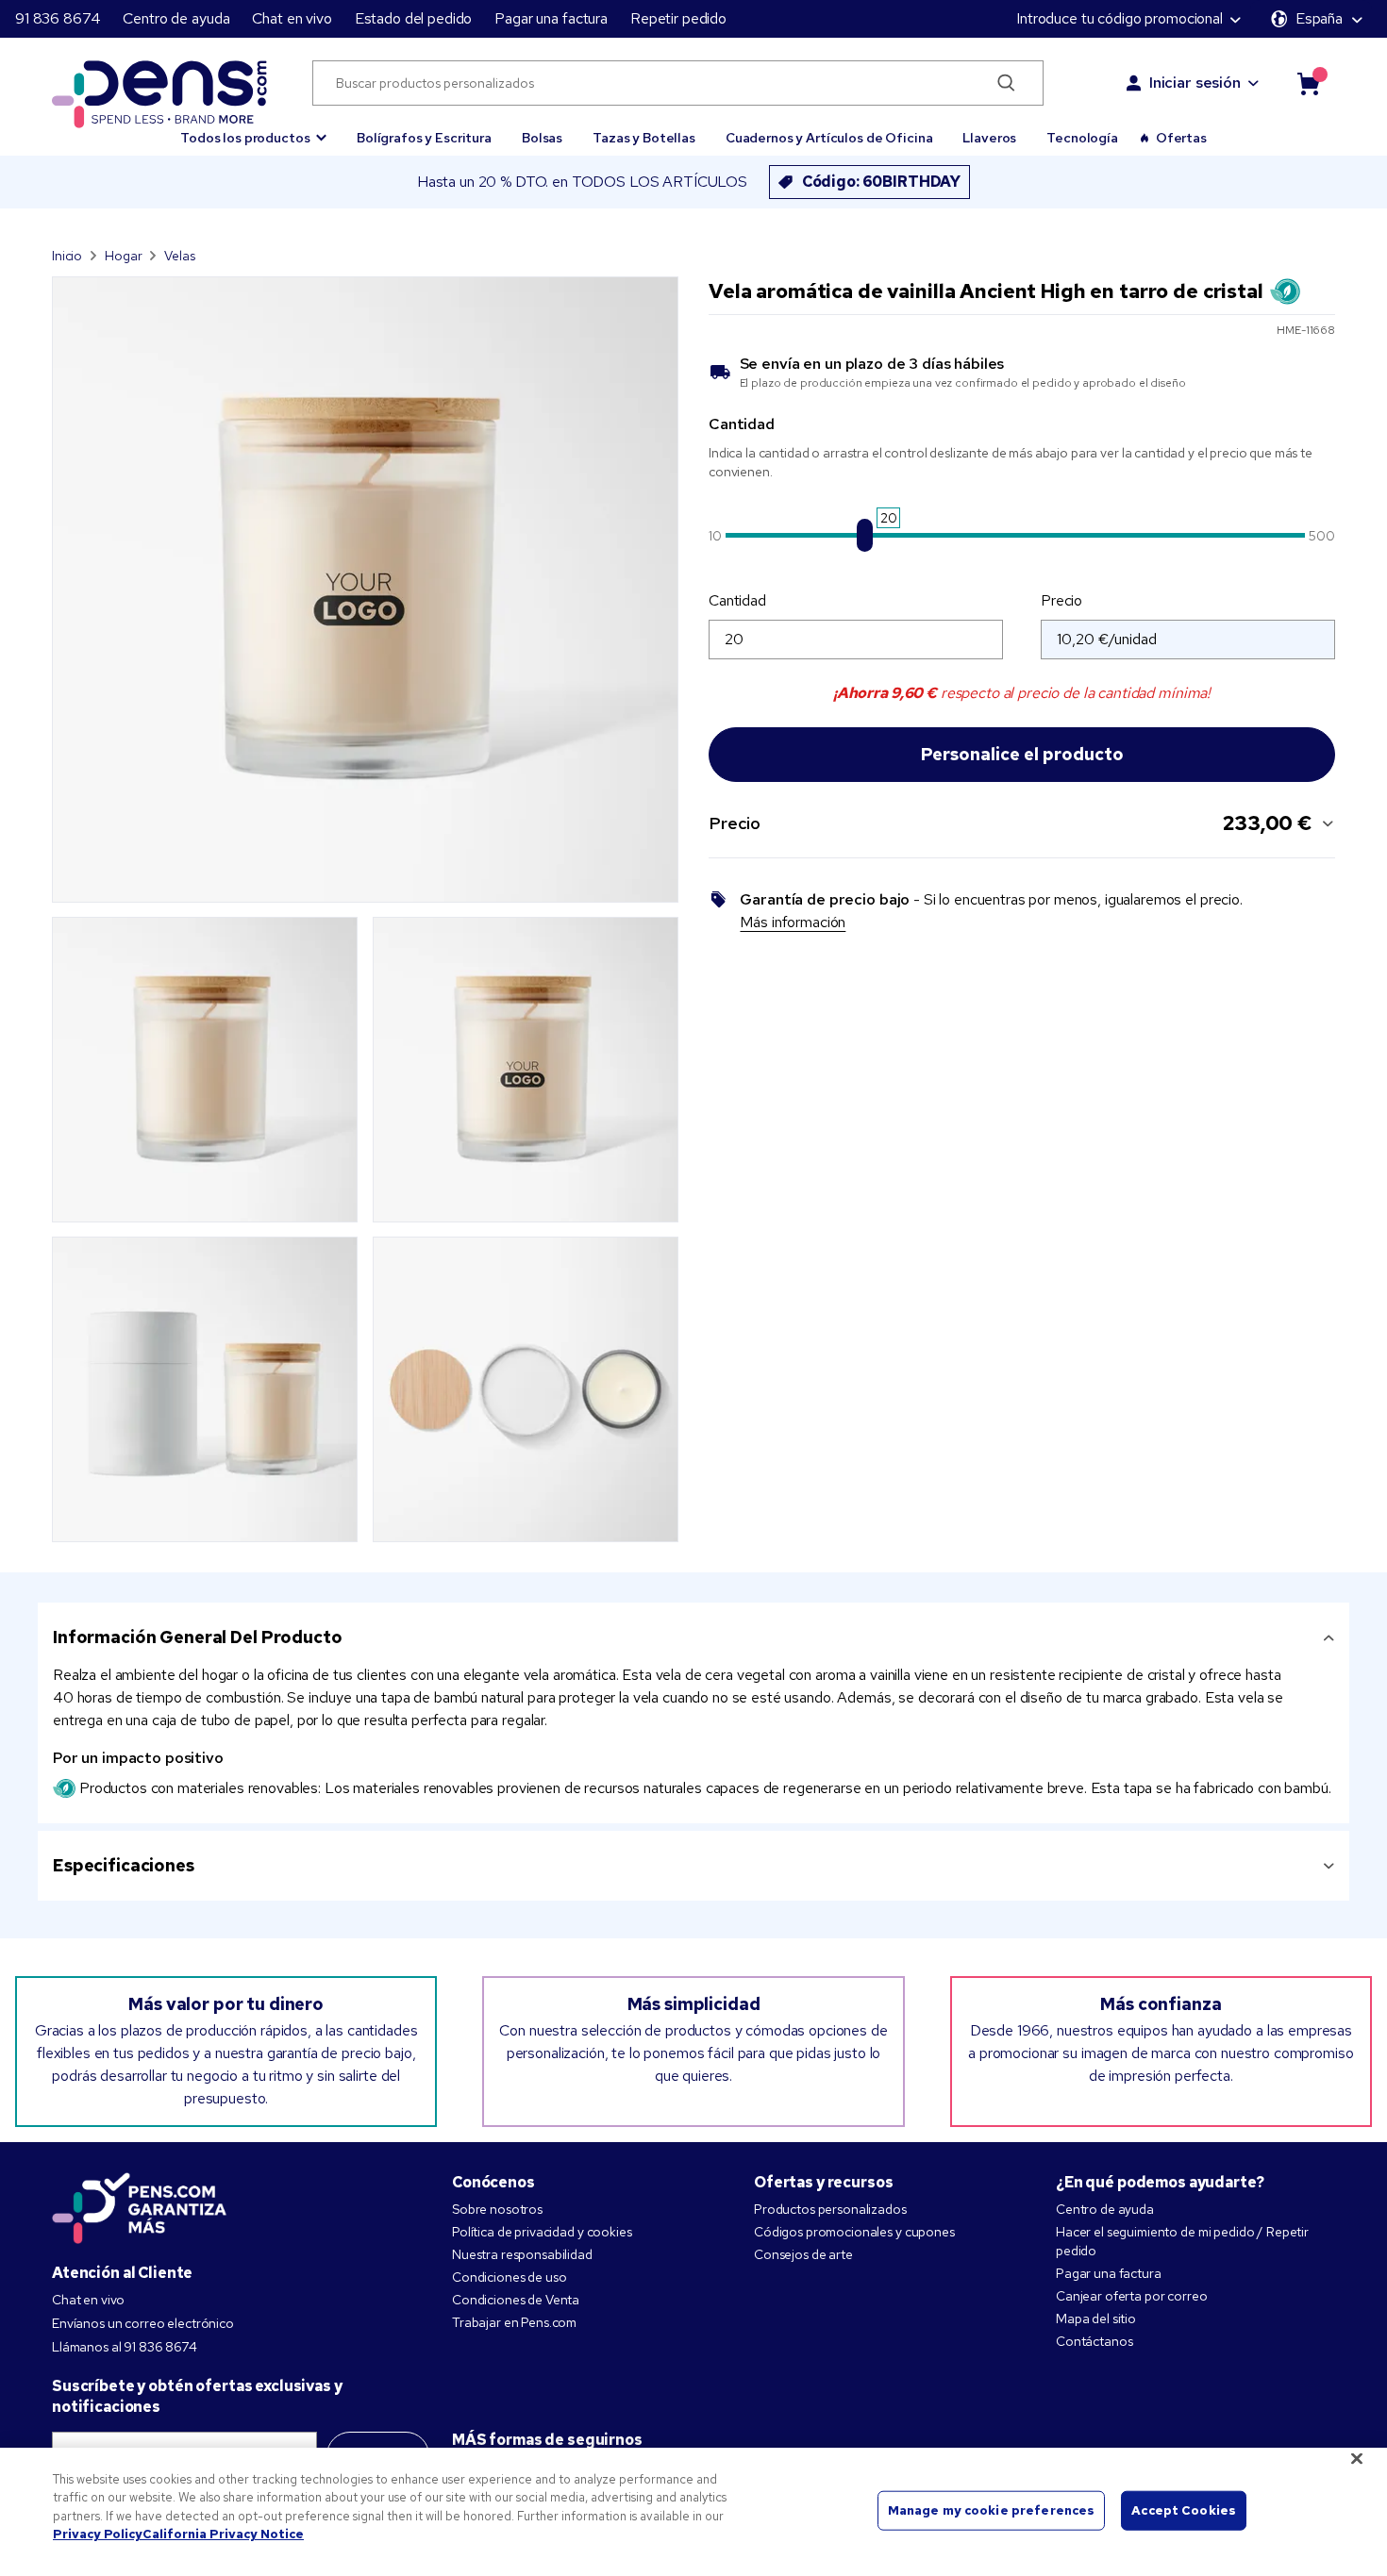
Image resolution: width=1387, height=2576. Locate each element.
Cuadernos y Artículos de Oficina (829, 138)
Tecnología (1082, 138)
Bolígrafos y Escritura (424, 138)
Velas (179, 256)
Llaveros (989, 138)
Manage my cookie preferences (992, 2510)
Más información (793, 922)
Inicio (67, 256)
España (1319, 18)
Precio (1061, 600)
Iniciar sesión (1195, 83)
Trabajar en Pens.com (514, 2322)
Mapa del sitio (1096, 2318)
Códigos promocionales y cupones (854, 2232)
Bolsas (542, 138)
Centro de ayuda (176, 18)
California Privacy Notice (223, 2534)
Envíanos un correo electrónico (143, 2323)
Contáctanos (1094, 2341)
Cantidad (737, 600)
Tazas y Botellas (644, 138)
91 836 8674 (58, 18)
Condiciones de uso (509, 2277)
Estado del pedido (414, 18)
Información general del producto (198, 1637)
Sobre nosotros (497, 2209)
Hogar (123, 256)
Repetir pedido (678, 18)
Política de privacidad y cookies (542, 2232)
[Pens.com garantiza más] (140, 2206)
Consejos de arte (803, 2254)
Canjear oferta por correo (1132, 2296)
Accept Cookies (1184, 2510)
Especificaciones (124, 1865)
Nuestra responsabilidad (522, 2254)
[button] (253, 129)
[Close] (1357, 2458)
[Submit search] (1006, 83)
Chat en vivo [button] (292, 18)
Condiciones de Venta (516, 2300)
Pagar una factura (551, 18)
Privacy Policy (98, 2534)
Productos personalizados (830, 2209)
